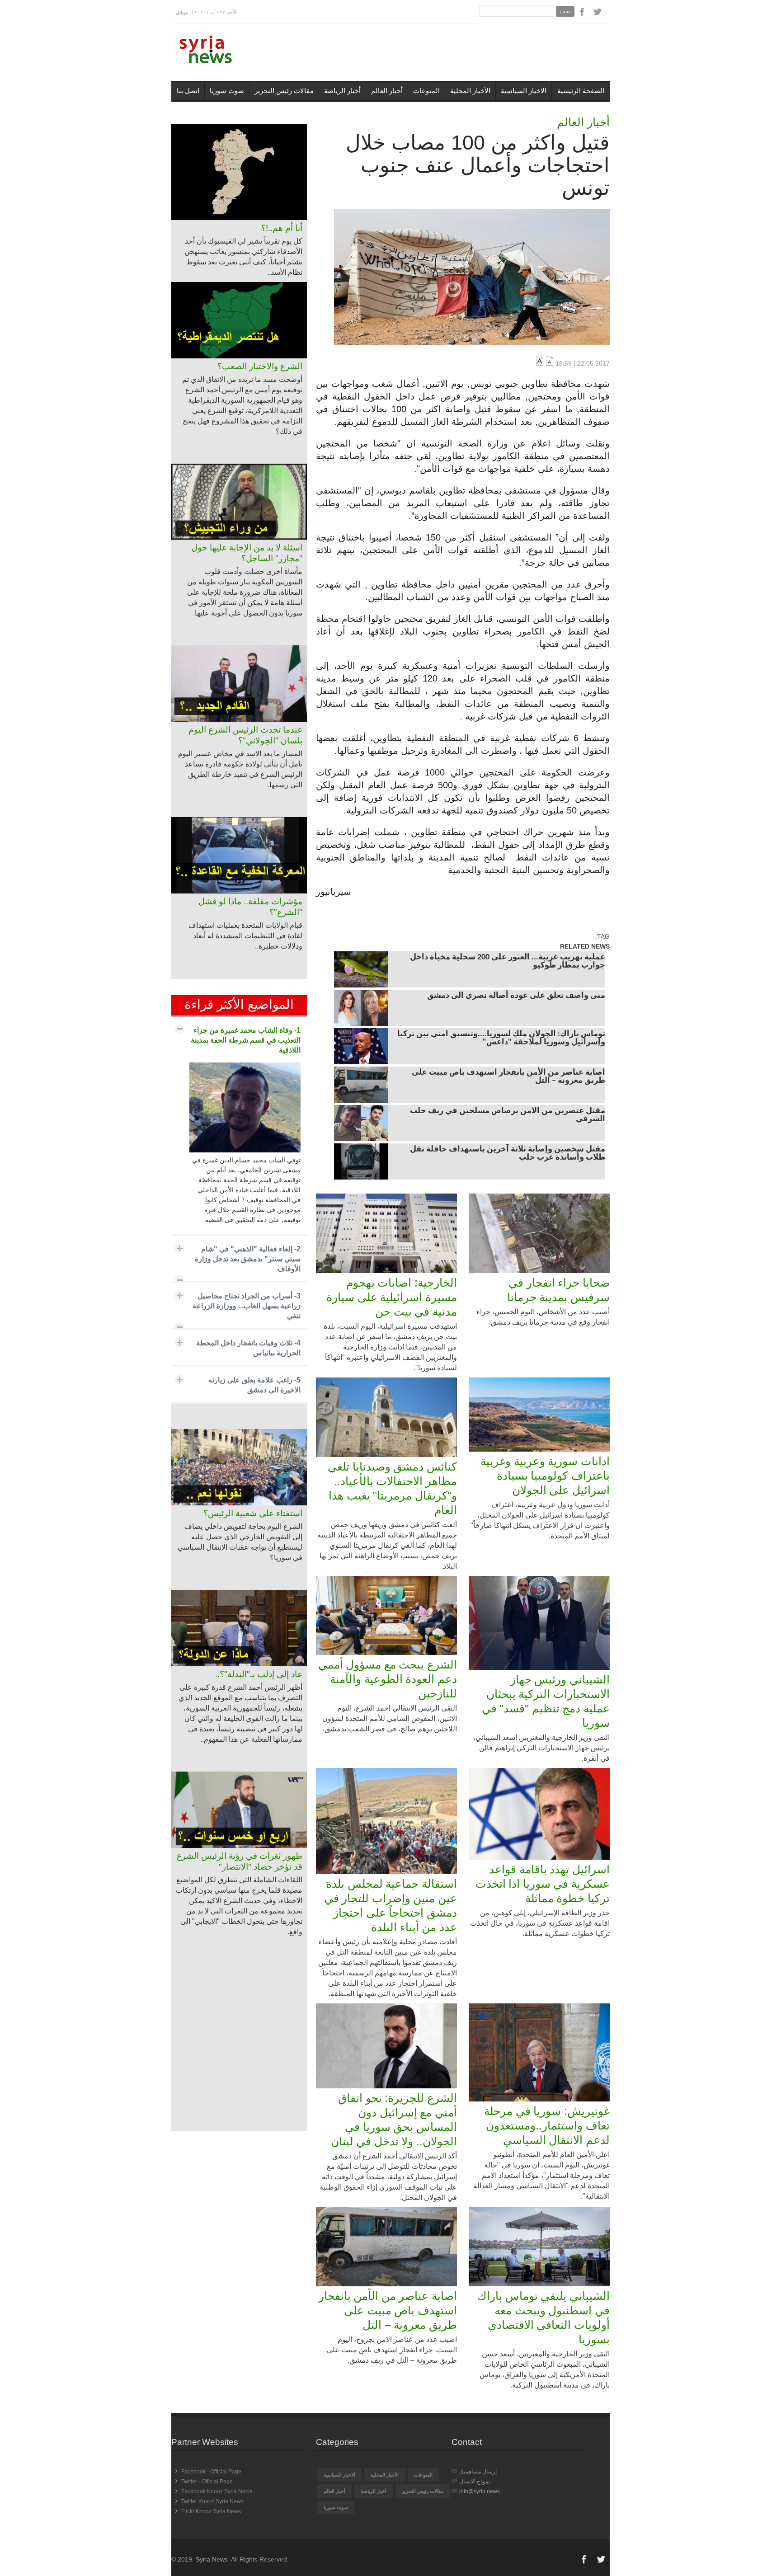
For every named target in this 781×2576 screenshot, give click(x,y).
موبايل (182, 12)
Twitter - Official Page (207, 2482)
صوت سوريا (227, 91)
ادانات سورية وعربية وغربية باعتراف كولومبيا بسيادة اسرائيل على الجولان (545, 1476)
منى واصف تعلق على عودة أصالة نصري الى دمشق (516, 996)
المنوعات (426, 91)
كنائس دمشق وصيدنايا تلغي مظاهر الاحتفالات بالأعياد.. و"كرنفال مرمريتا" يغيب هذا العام (392, 1488)
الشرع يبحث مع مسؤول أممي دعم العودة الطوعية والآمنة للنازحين (388, 1679)
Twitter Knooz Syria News (212, 2501)
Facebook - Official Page (211, 2472)
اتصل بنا (188, 91)
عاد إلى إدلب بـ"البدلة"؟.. (259, 1674)
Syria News (212, 2559)
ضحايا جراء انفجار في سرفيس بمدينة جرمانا (558, 1290)
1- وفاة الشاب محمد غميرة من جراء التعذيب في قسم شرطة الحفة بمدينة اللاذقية (246, 1040)
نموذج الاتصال (475, 2482)
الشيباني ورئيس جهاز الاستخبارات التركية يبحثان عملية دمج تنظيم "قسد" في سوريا (546, 1701)
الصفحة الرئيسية (581, 91)
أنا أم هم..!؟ (282, 228)
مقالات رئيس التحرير (284, 91)
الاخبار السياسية (524, 91)
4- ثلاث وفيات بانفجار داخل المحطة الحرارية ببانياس (248, 1348)
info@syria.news (480, 2491)
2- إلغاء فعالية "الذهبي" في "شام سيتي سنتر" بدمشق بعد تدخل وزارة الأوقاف (248, 1259)
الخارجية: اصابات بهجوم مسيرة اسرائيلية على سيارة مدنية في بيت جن (392, 1297)
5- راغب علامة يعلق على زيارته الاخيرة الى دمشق (254, 1385)
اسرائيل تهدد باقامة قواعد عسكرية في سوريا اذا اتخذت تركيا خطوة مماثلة (543, 1884)
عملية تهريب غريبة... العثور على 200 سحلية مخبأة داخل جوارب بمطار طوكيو (508, 962)
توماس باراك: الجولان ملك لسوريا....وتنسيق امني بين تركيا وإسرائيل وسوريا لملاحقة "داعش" (501, 1039)
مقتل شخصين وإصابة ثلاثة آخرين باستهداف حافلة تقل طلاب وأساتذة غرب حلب (508, 1154)
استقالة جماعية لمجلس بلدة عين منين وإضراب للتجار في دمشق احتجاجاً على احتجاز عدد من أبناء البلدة (390, 1905)
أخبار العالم (387, 91)
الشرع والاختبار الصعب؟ (260, 366)
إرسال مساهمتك (478, 2472)
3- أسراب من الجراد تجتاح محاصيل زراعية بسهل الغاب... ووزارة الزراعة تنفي (247, 1306)
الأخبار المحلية (470, 91)
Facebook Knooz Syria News (217, 2491)
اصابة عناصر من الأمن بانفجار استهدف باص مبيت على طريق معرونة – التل (508, 1077)
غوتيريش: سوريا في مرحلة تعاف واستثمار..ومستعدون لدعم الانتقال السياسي (547, 2125)
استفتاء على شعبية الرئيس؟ (253, 1513)
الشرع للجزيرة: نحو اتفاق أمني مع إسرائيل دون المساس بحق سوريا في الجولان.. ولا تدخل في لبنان (394, 2120)
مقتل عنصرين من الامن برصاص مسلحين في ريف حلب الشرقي (508, 1115)
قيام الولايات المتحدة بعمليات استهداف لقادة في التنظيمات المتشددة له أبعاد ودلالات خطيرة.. (245, 936)
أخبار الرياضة (342, 91)
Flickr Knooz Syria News (211, 2511)
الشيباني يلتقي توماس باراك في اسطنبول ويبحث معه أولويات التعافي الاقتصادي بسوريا (543, 2317)
